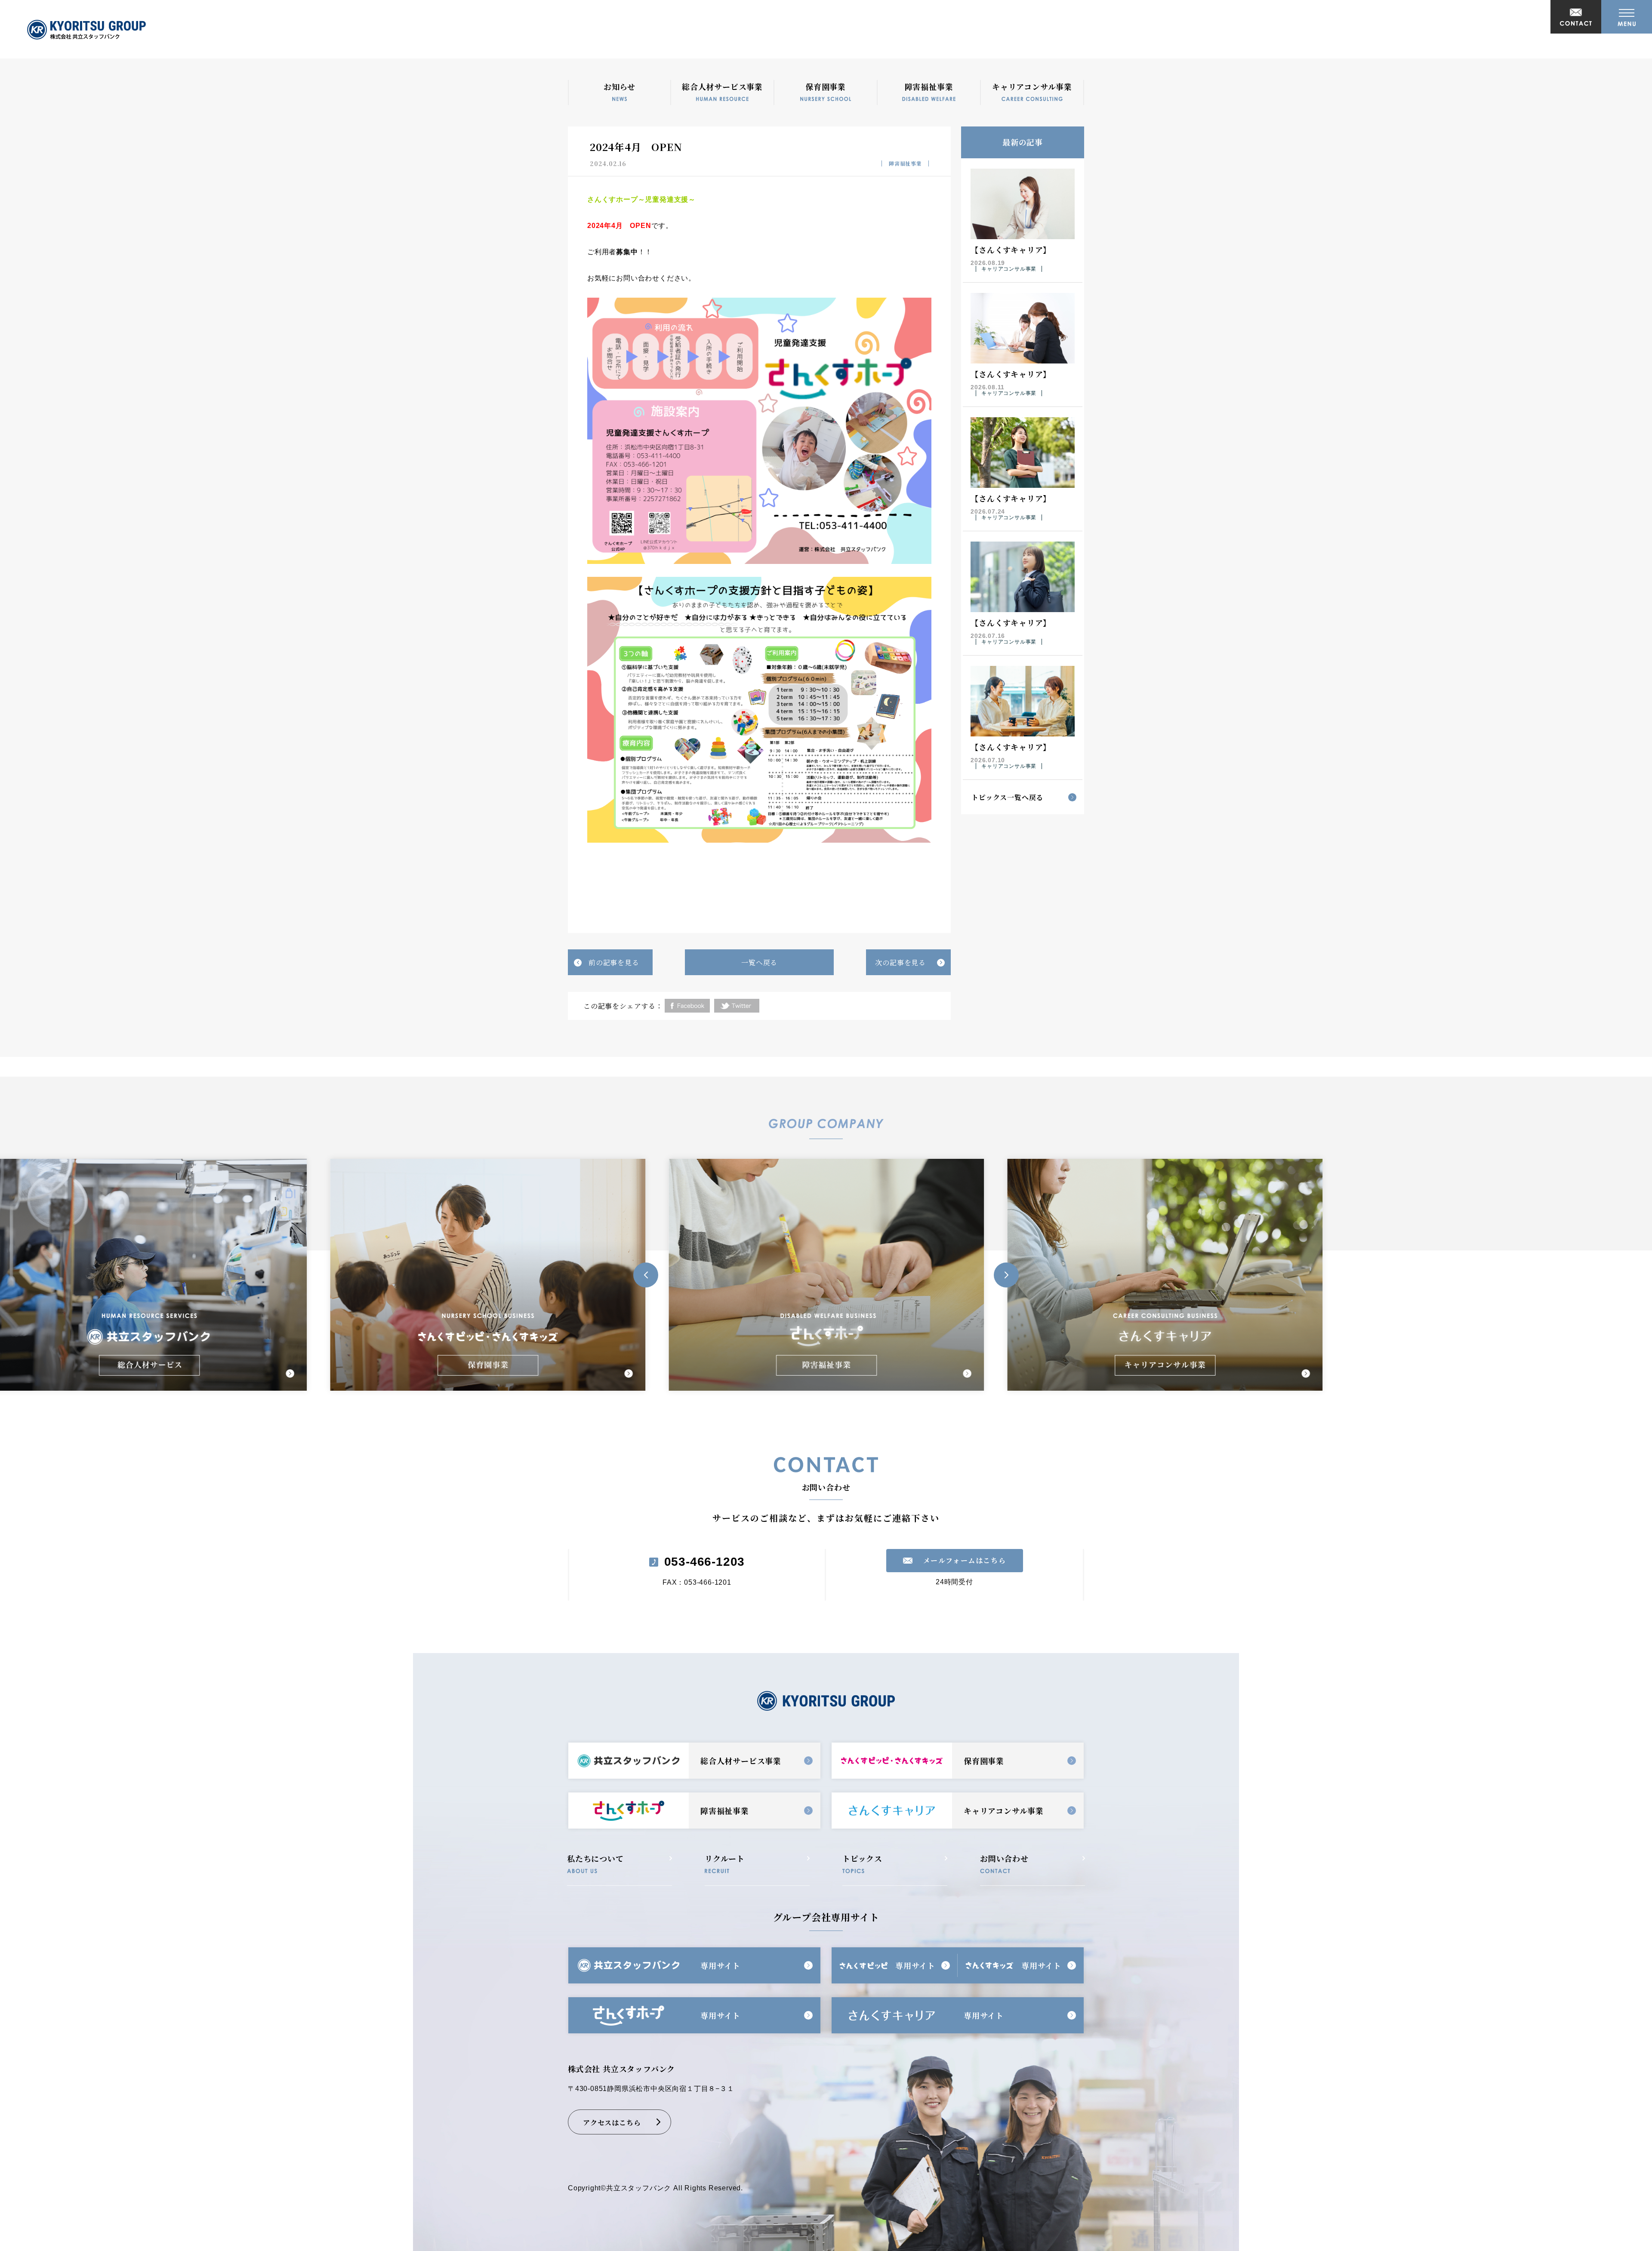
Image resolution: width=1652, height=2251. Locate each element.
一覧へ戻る (759, 962)
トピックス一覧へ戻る (1007, 797)
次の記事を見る (900, 962)
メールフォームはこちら (965, 1560)
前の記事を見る (614, 962)
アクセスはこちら (612, 2123)
